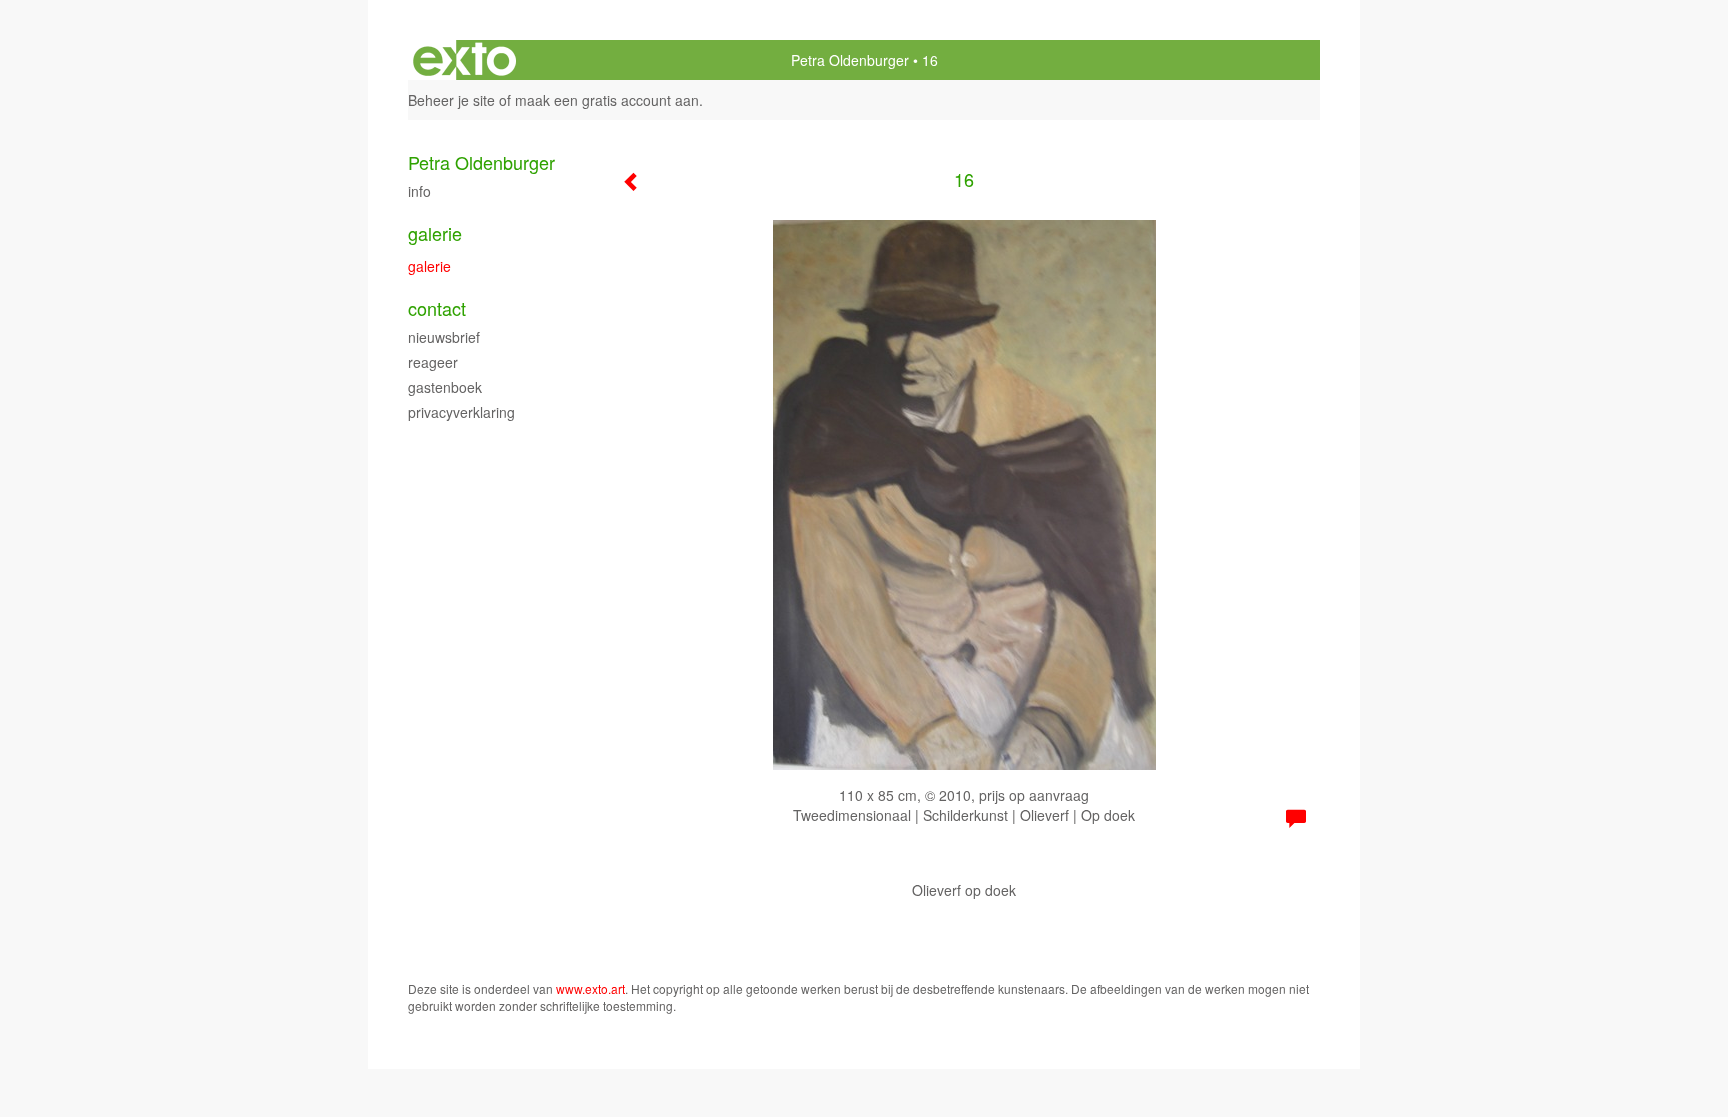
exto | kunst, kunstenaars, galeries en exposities (464, 60)
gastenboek (445, 387)
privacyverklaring (461, 412)
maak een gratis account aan (607, 100)
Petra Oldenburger (850, 60)
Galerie (435, 233)
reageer (433, 362)
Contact (437, 308)
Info (419, 191)
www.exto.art (590, 988)
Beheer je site (451, 100)
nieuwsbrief (444, 337)
